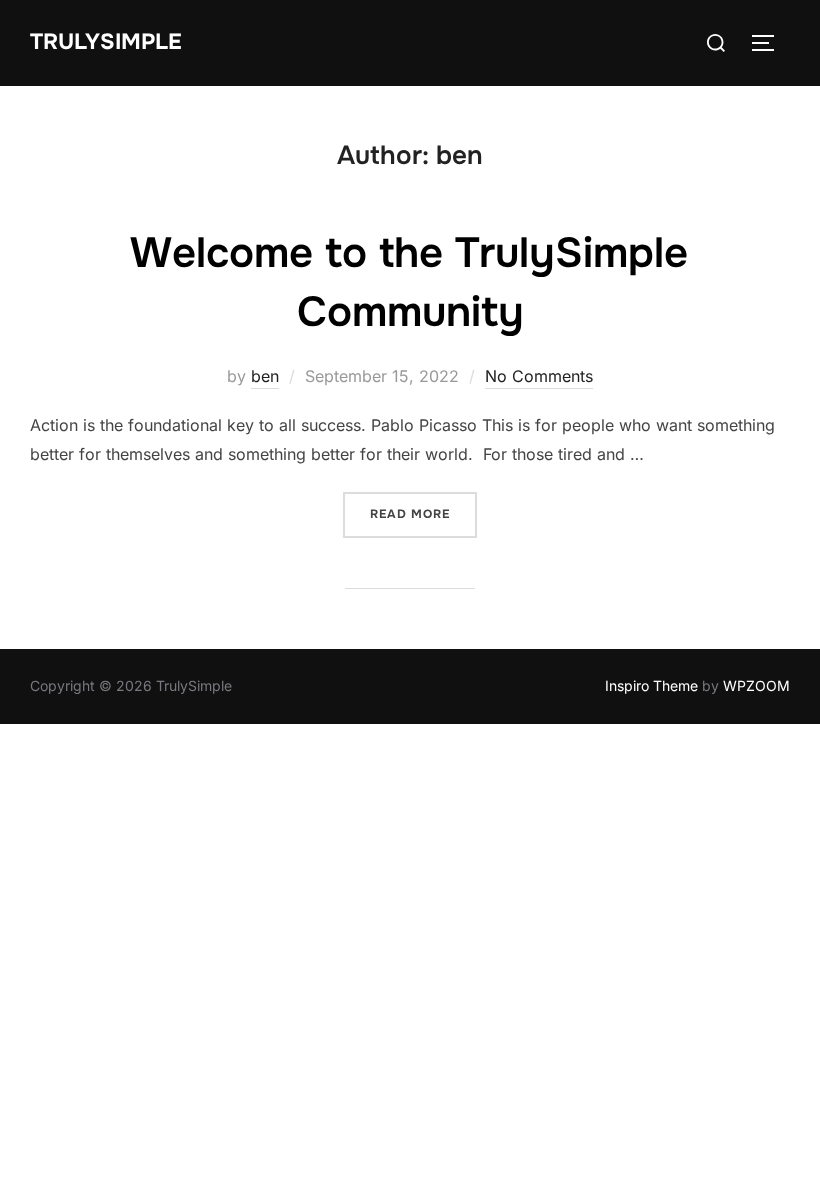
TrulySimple (106, 42)
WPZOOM (756, 685)
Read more (423, 513)
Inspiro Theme (651, 685)
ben (265, 376)
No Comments (539, 376)
